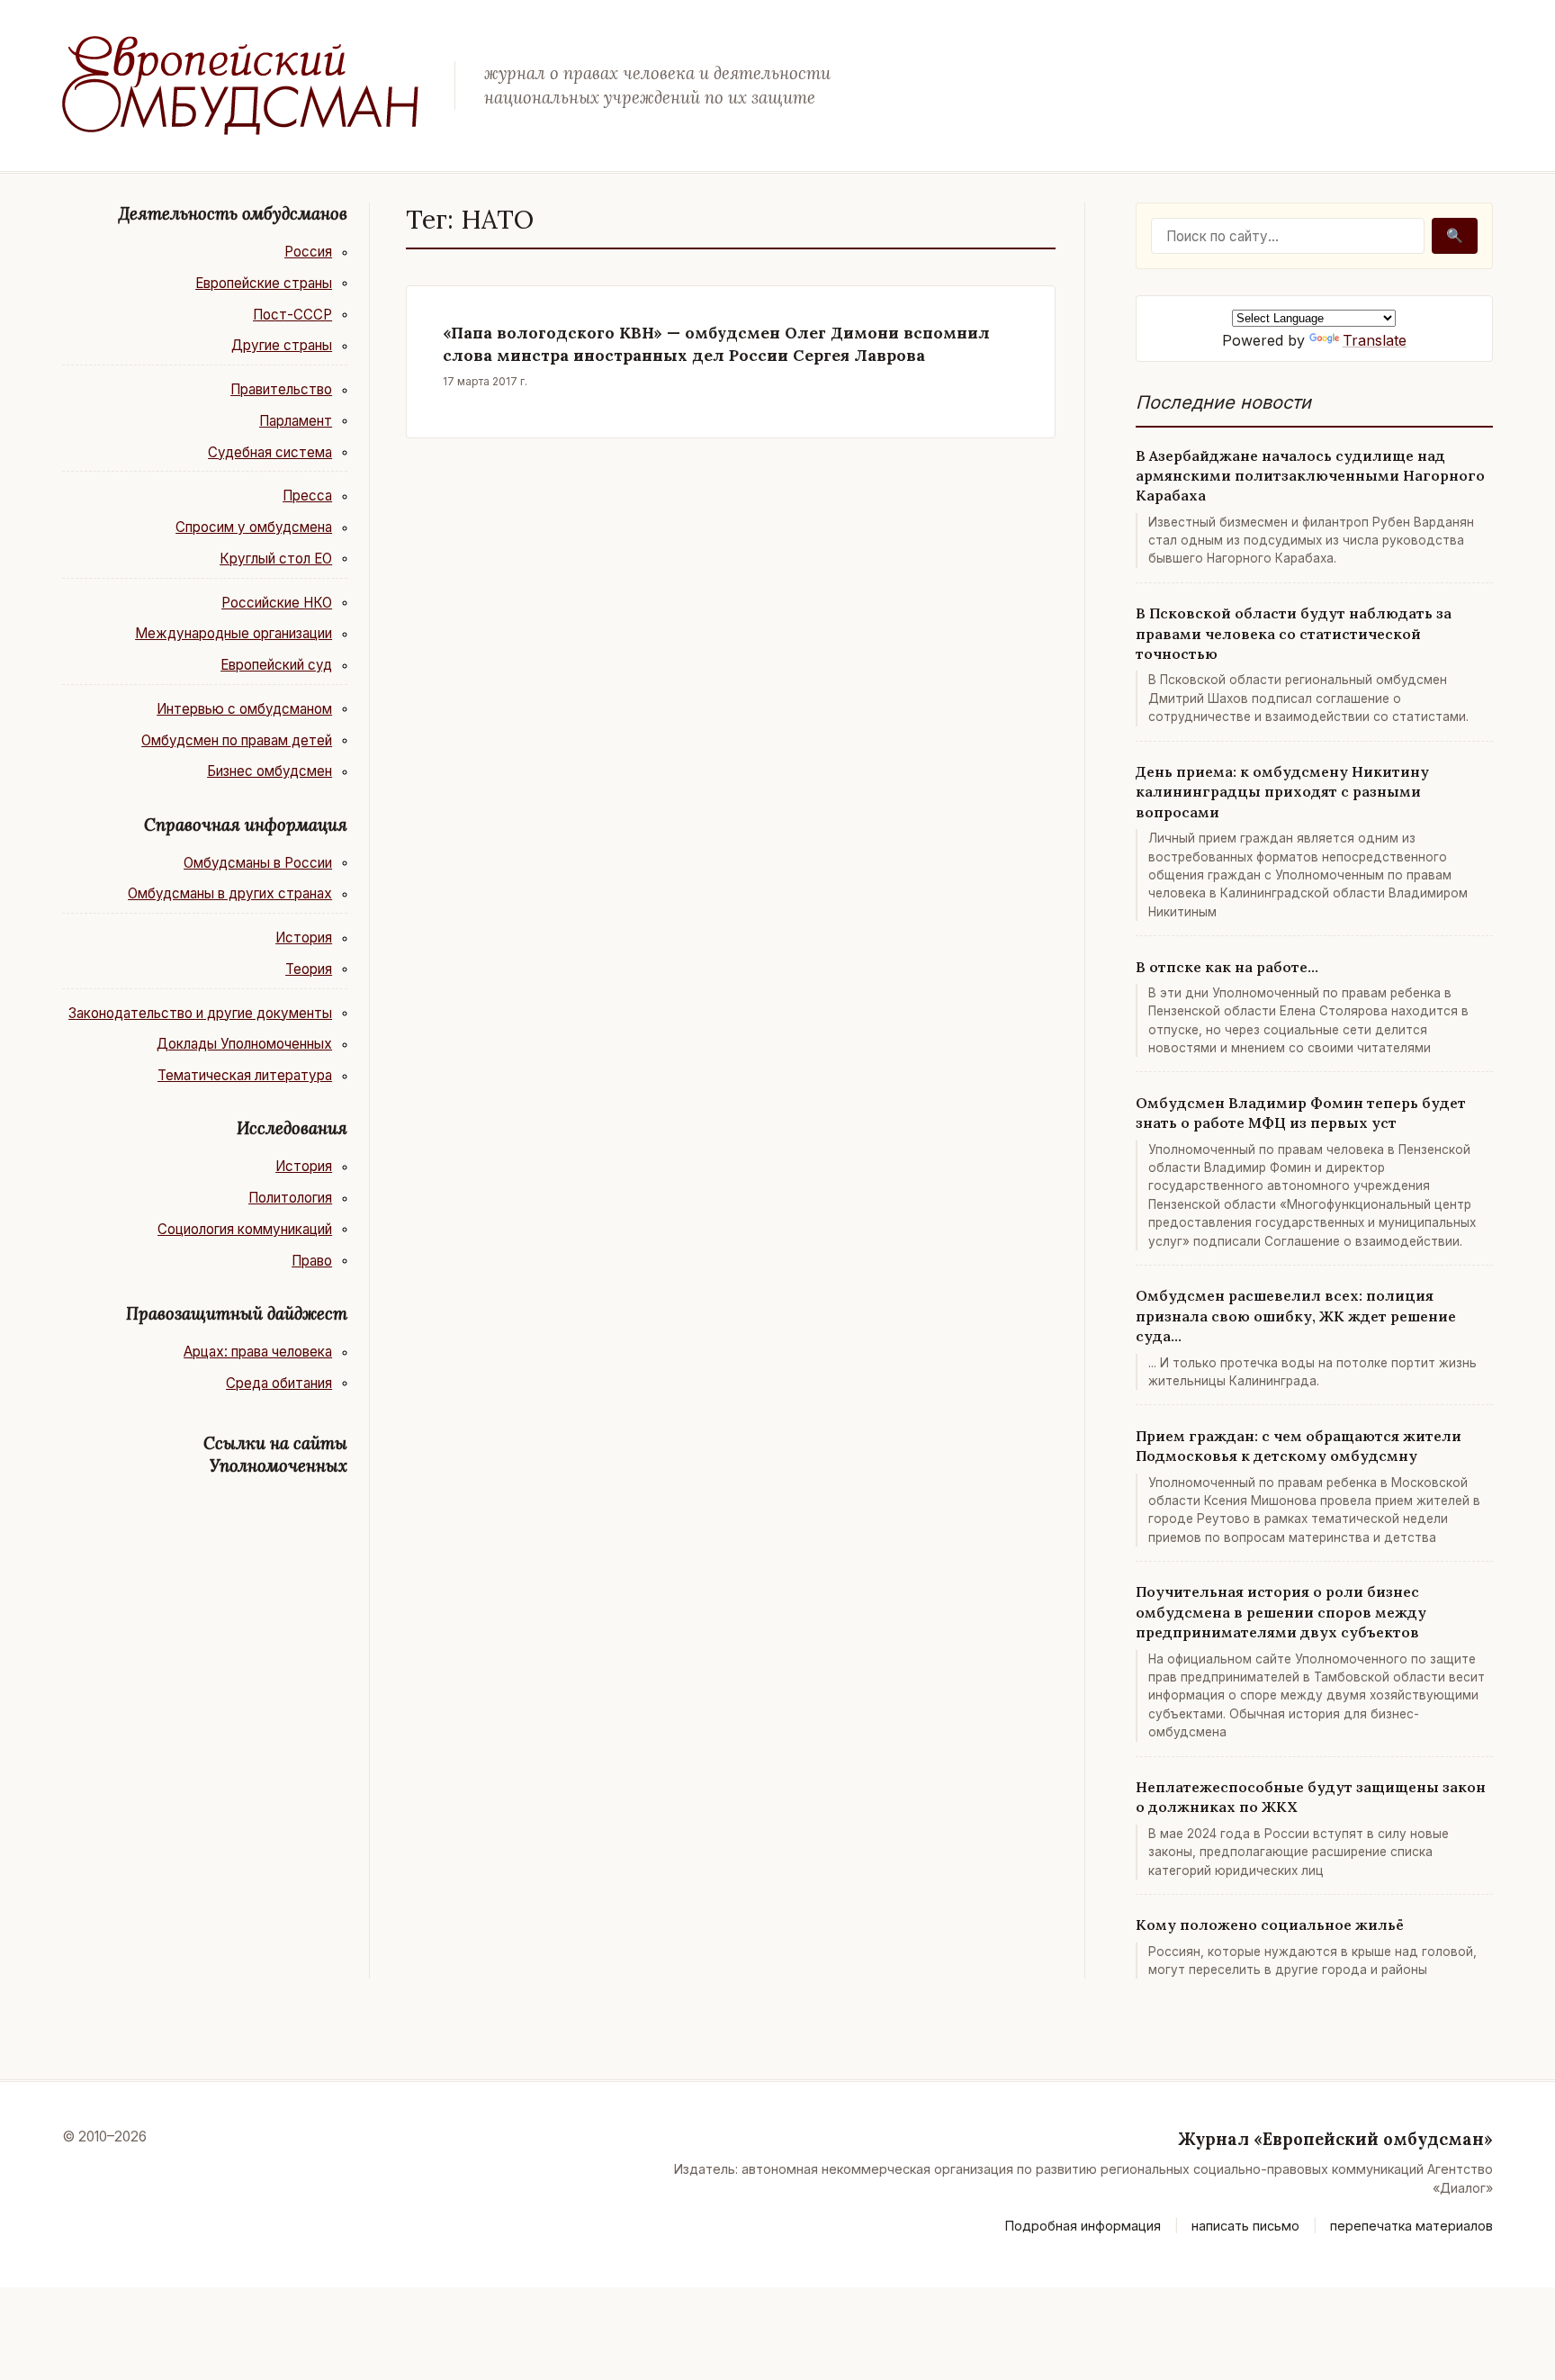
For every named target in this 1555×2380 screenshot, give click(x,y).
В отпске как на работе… (1227, 967)
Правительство (281, 389)
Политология (290, 1198)
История (304, 938)
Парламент (296, 421)
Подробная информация (1083, 2226)
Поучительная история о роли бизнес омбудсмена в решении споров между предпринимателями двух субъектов (1281, 1612)
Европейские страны (264, 283)
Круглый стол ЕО (276, 559)
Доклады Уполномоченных (244, 1044)
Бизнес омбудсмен (270, 771)
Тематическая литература (245, 1075)
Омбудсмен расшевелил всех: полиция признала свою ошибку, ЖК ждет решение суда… (1296, 1316)
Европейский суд (276, 665)
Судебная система (270, 452)
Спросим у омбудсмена (254, 527)
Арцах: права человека (258, 1352)
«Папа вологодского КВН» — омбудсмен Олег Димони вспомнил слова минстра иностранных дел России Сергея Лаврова (716, 344)
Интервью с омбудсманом (244, 709)
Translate (1375, 340)
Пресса (307, 496)
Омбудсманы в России (258, 863)
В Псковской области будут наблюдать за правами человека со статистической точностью (1294, 633)
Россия (308, 252)
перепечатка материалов (1411, 2226)
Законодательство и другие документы (200, 1013)
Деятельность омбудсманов (233, 213)
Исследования (292, 1128)
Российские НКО (277, 603)
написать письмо (1245, 2226)
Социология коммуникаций (245, 1229)
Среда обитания (279, 1383)
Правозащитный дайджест (237, 1313)
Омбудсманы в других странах (230, 893)
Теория (309, 969)
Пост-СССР (292, 315)
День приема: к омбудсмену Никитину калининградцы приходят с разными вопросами (1282, 792)
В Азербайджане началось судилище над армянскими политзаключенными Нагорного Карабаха (1310, 476)
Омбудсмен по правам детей (237, 740)
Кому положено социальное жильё (1270, 1925)
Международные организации (234, 633)
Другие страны (282, 345)
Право (312, 1261)
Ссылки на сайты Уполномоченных (275, 1454)
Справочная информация (246, 825)
